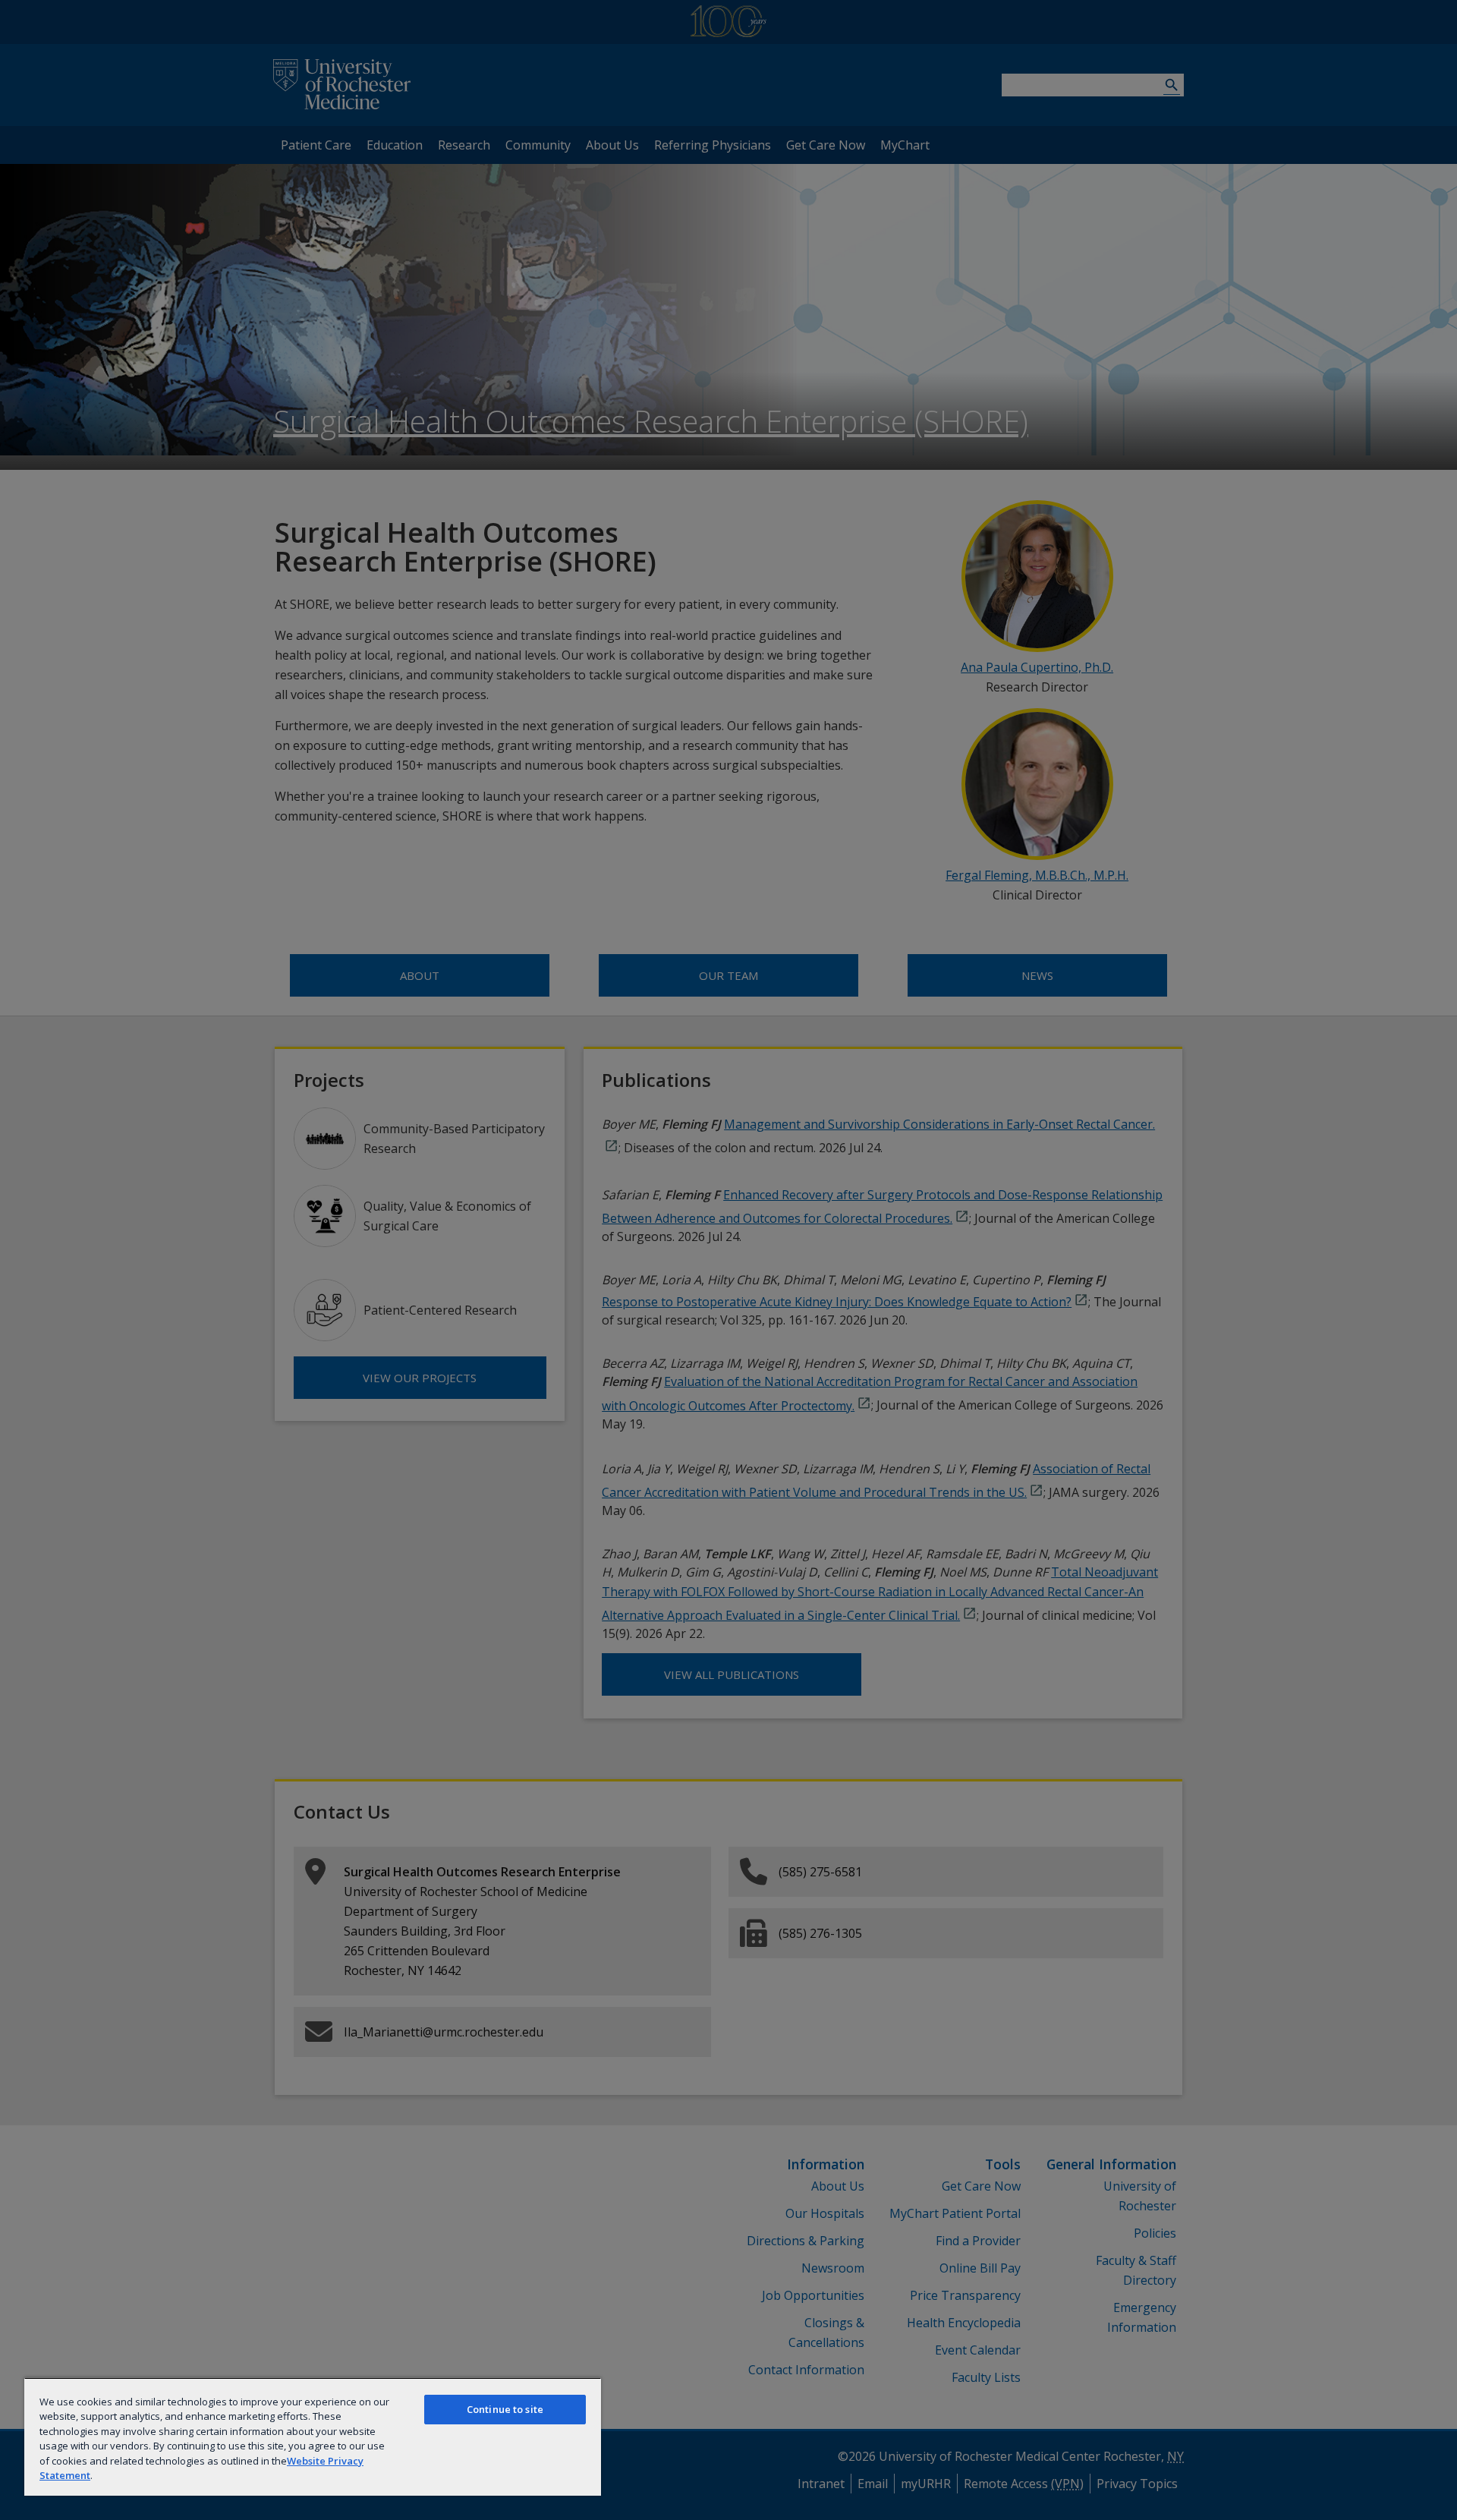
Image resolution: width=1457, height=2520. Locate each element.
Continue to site (505, 2409)
